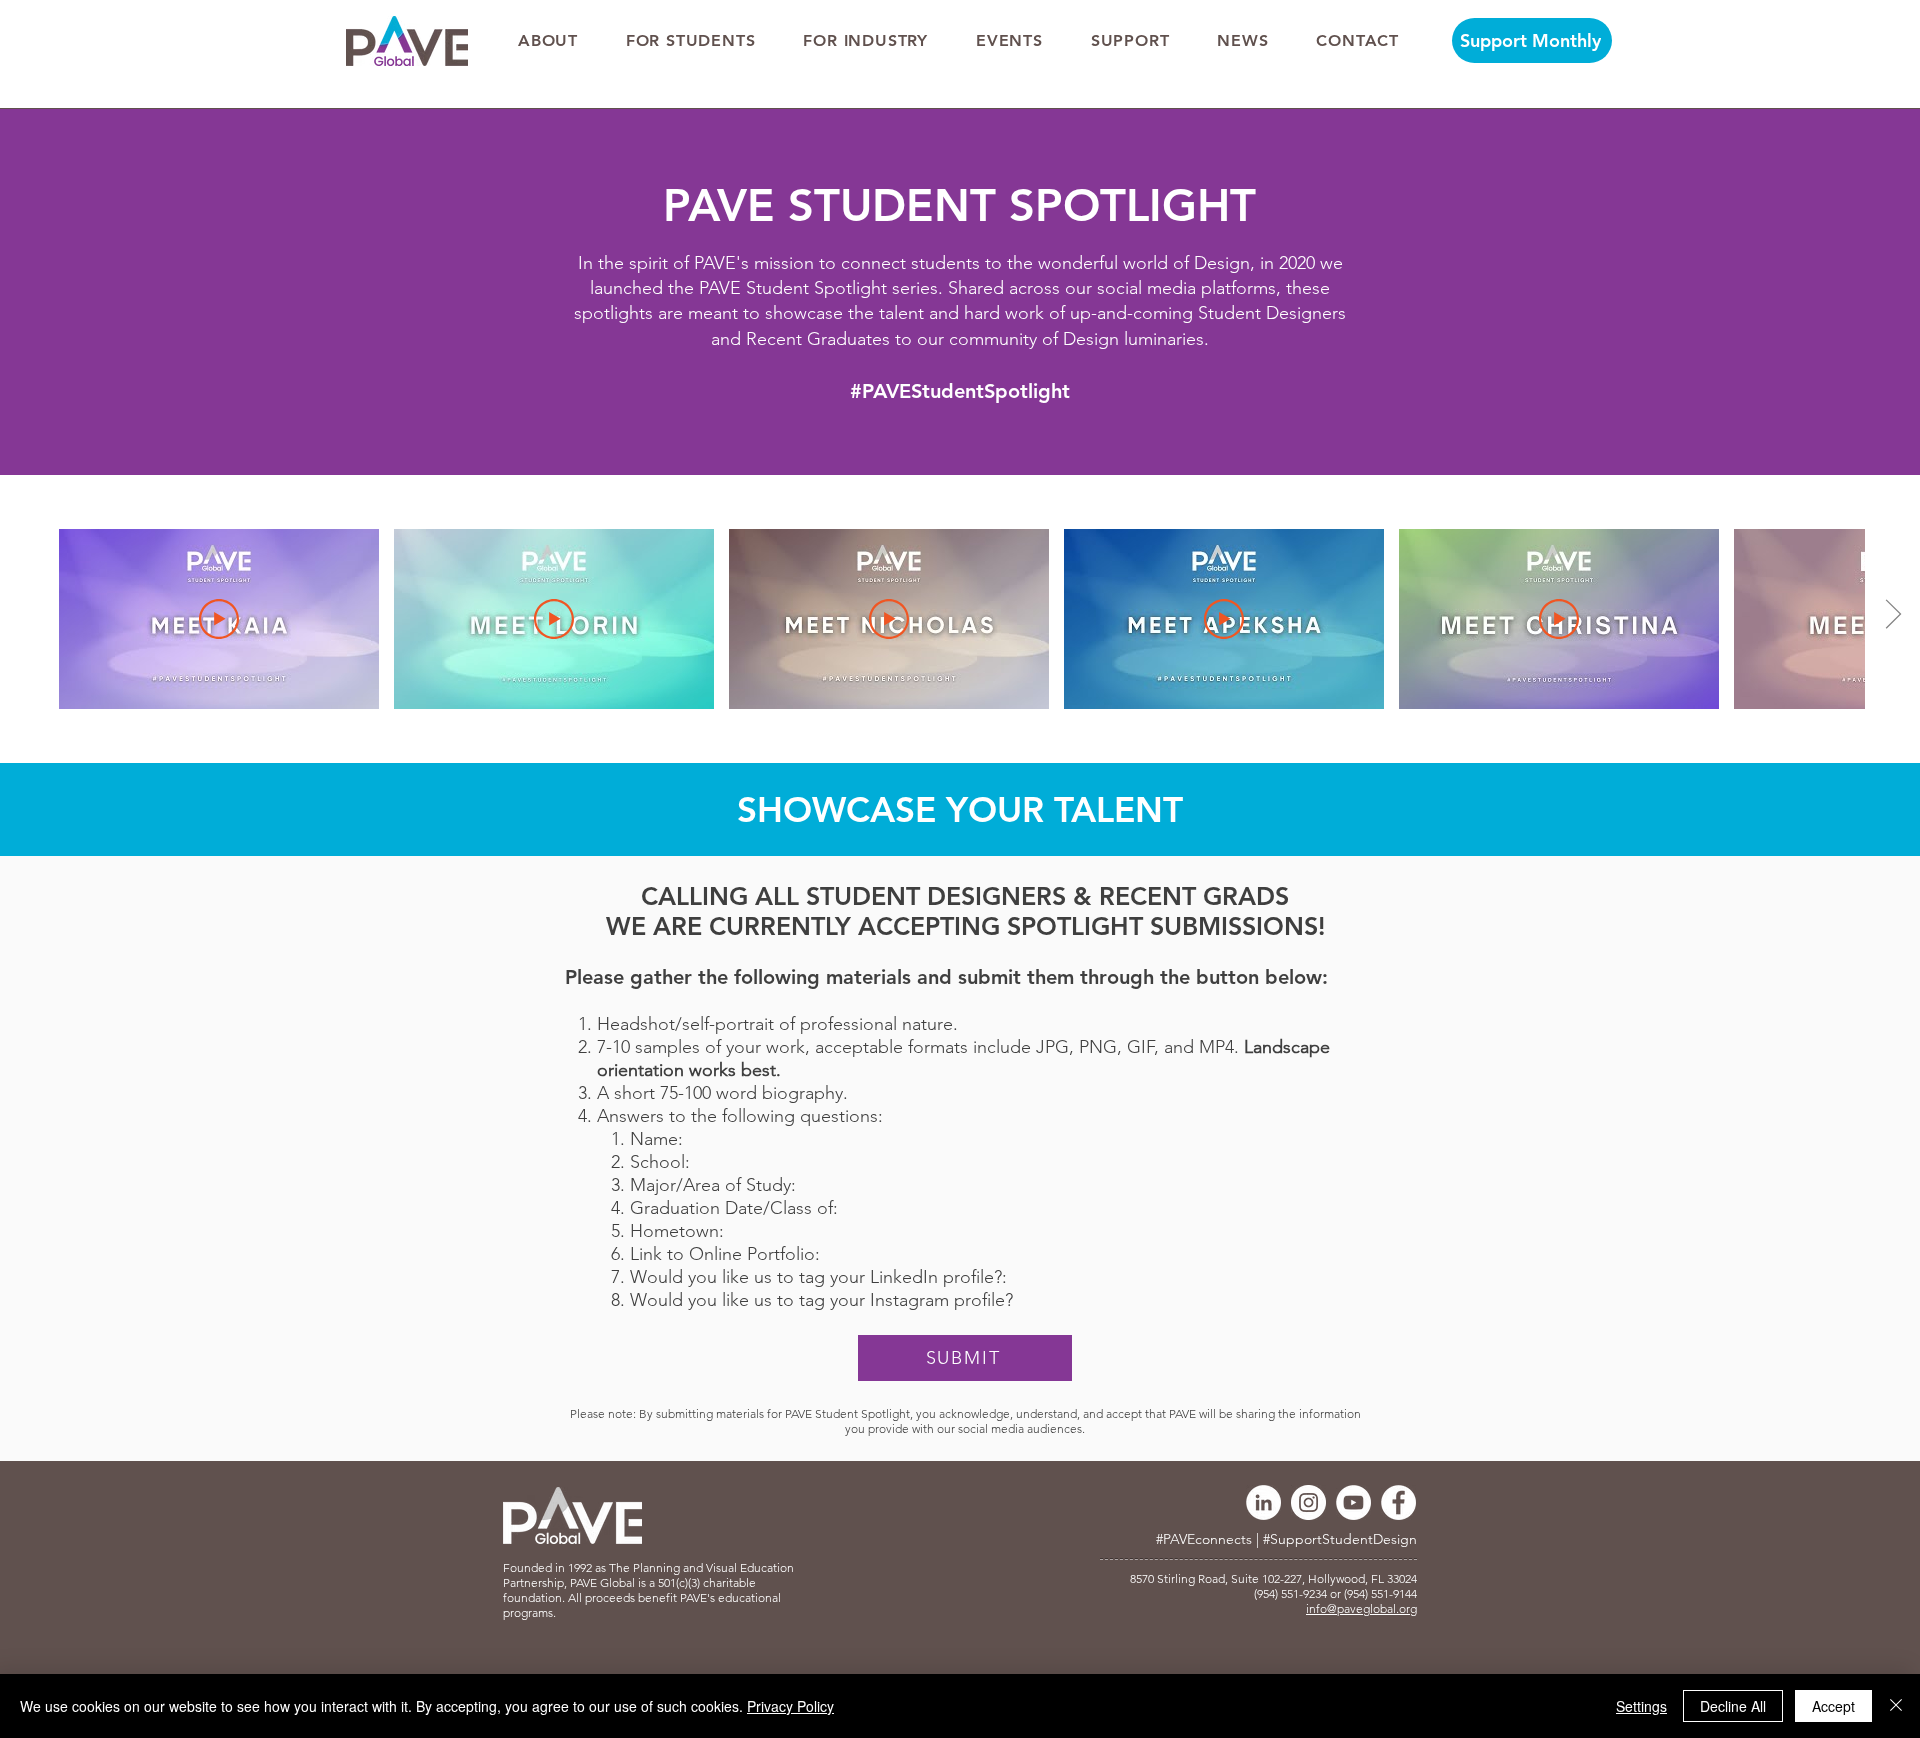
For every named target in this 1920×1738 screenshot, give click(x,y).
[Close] (1896, 1706)
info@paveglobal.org (1361, 1608)
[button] (548, 40)
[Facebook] (1398, 1502)
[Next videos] (1892, 615)
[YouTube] (1353, 1502)
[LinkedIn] (1263, 1502)
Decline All (1733, 1706)
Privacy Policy (790, 1706)
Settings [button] (1641, 1706)
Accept (1833, 1706)
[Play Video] (219, 619)
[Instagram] (1308, 1502)
